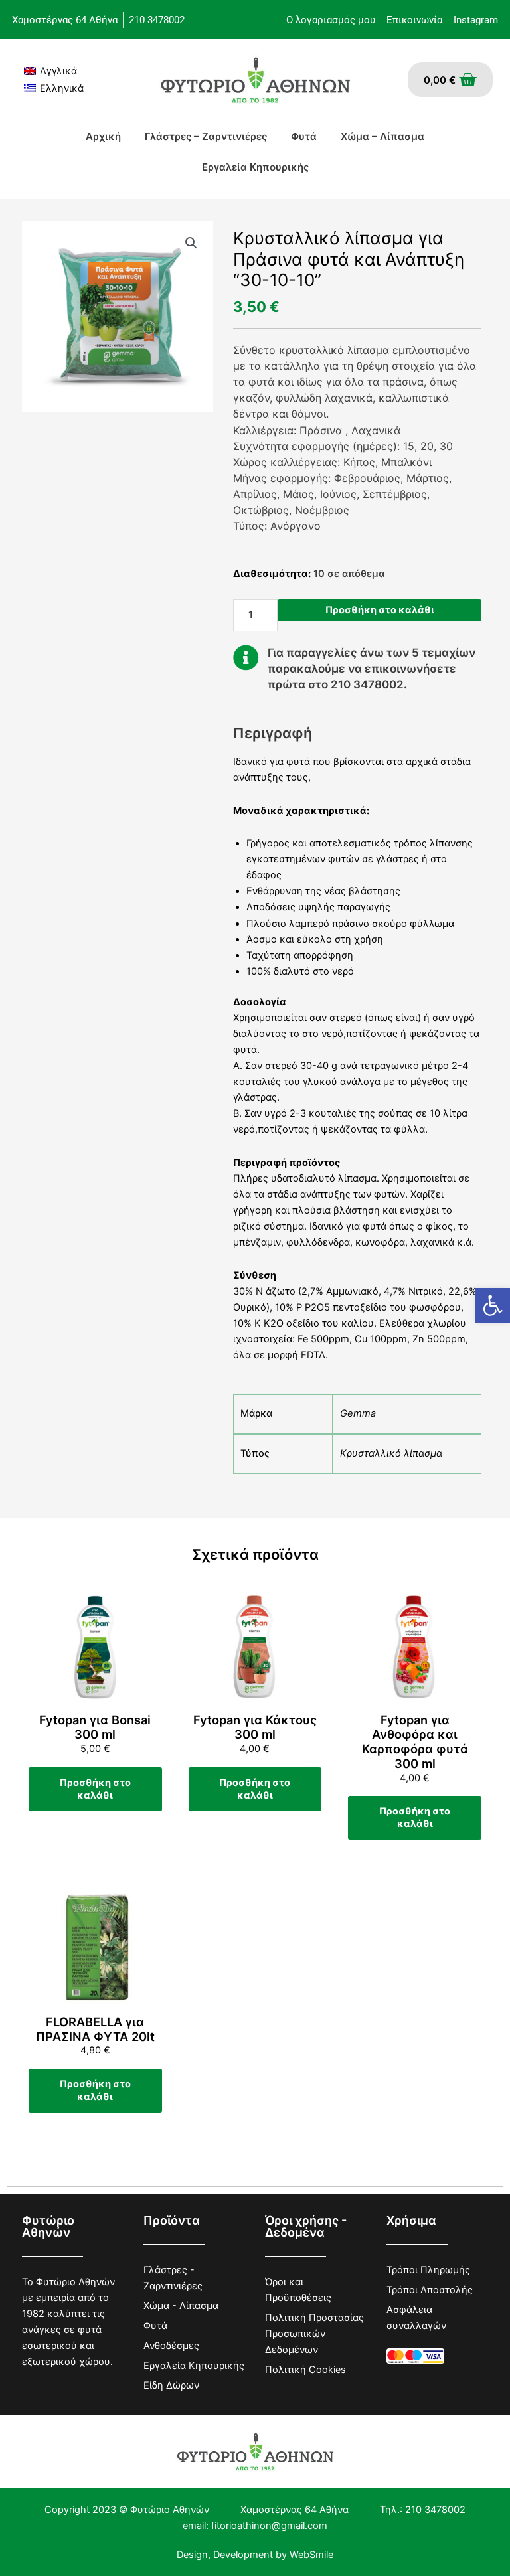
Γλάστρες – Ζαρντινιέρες (206, 136)
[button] (493, 1305)
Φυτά (304, 136)
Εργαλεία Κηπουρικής (255, 167)
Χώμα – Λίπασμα (382, 136)
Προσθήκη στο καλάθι (380, 610)
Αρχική (103, 136)
